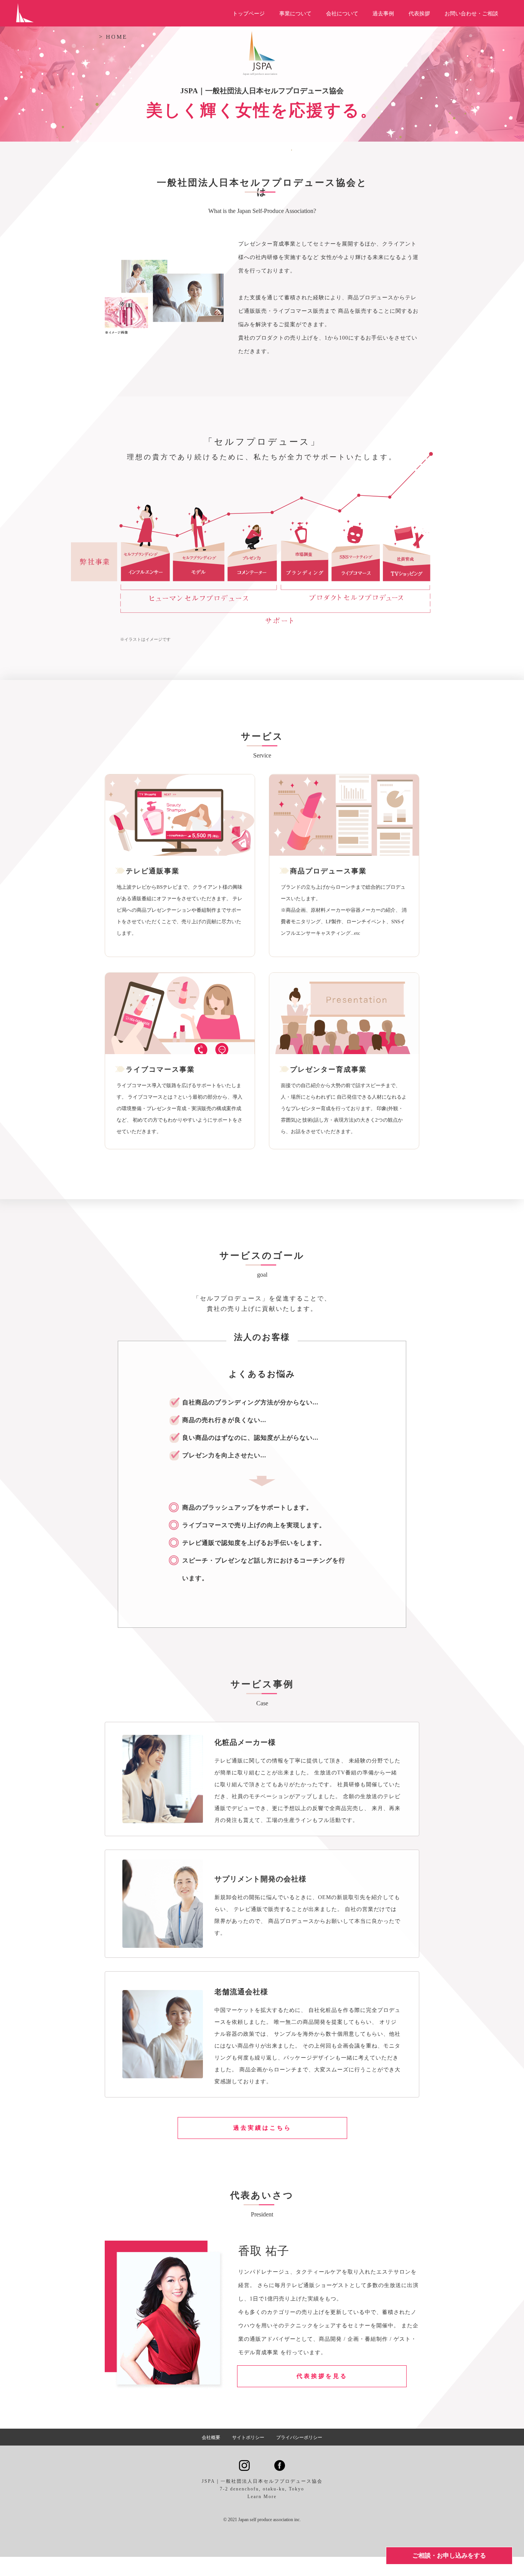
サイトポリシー (248, 2437)
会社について (342, 14)
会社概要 (211, 2437)
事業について (295, 14)
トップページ (249, 14)
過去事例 (383, 14)
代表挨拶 (419, 14)
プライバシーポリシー (299, 2437)
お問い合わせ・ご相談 (471, 14)
